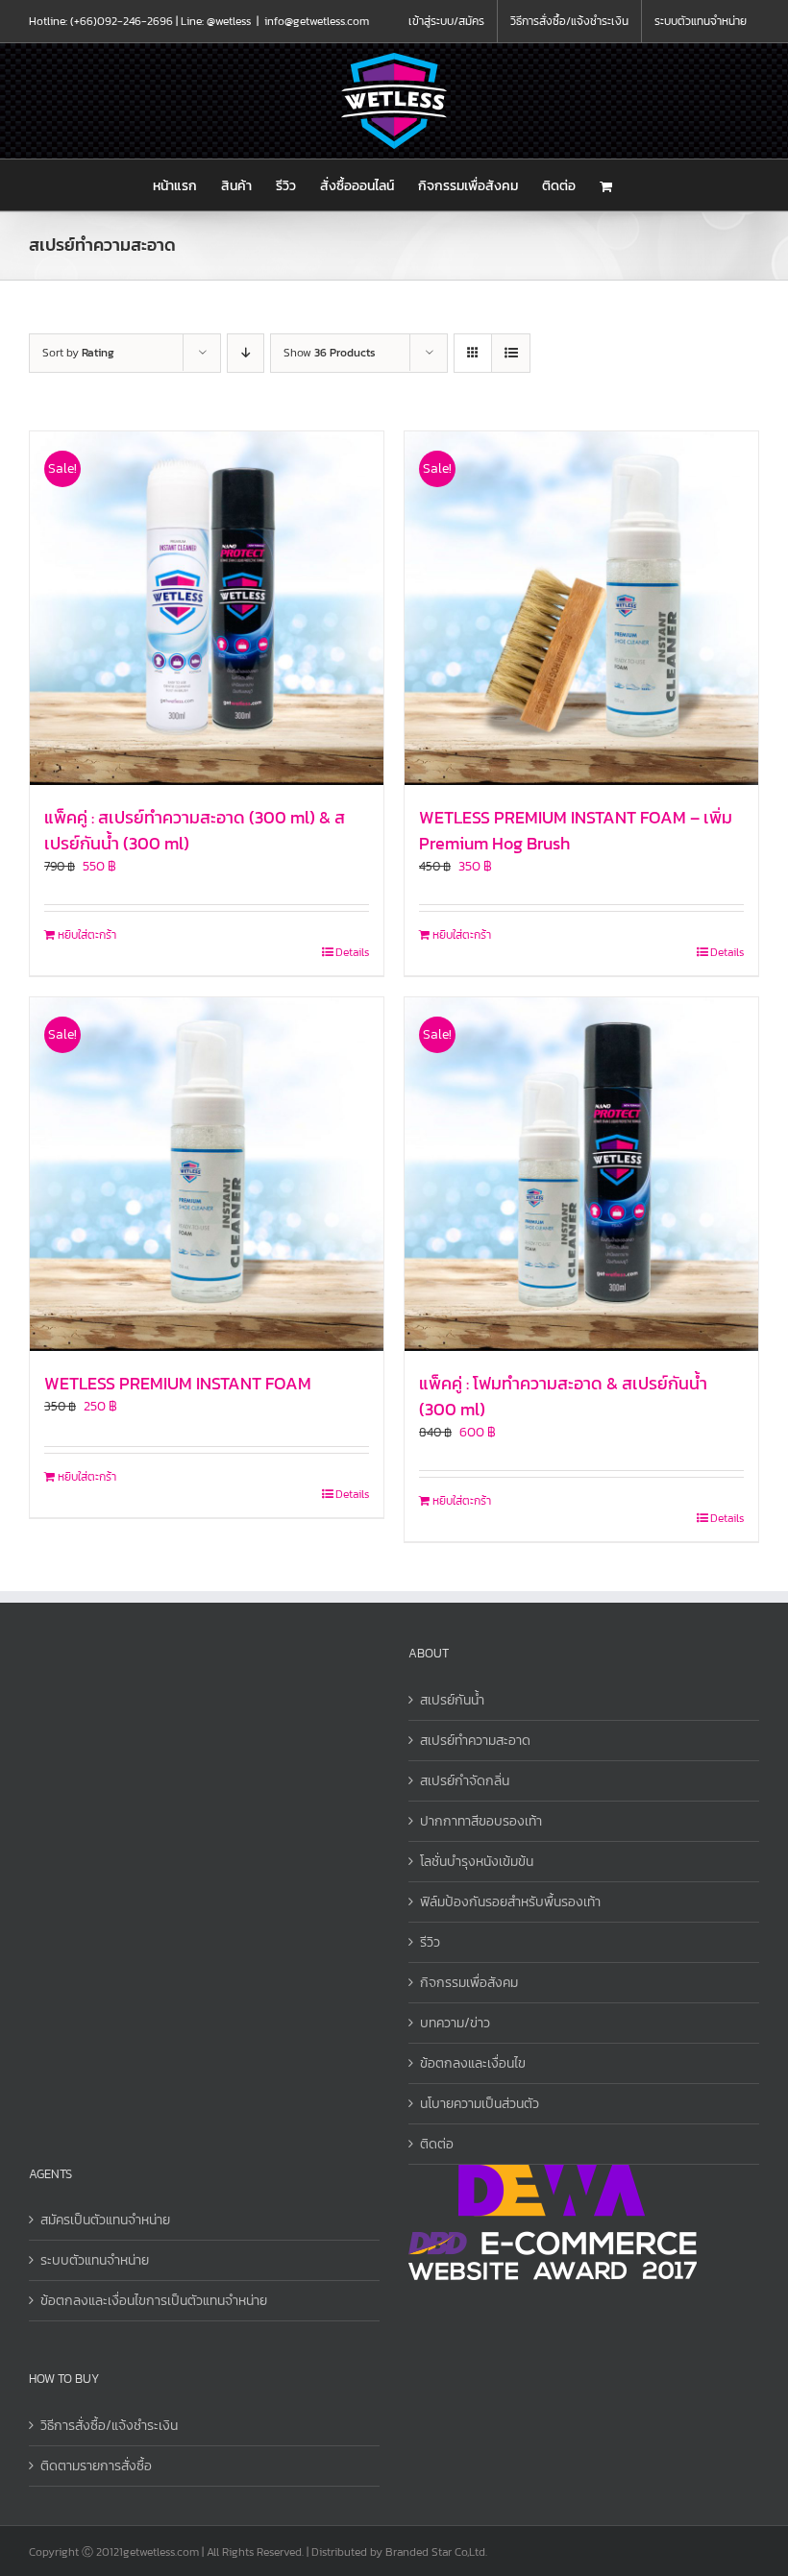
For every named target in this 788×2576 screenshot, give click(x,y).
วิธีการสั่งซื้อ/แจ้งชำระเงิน (109, 2426)
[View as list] (511, 353)
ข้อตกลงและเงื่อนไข (473, 2063)
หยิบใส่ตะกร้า (87, 935)
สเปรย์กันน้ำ (452, 1700)
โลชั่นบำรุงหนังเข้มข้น (477, 1862)
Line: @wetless (216, 21)
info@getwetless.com (317, 21)
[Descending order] (246, 353)
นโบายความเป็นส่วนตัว (480, 2104)
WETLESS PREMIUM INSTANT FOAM (178, 1383)
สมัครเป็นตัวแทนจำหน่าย (105, 2220)
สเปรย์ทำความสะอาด (475, 1741)
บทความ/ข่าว (455, 2023)
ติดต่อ (437, 2144)
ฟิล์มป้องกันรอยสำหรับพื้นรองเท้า (510, 1902)
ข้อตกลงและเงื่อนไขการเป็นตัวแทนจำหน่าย (154, 2301)
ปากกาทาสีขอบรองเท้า (481, 1821)
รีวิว (430, 1942)
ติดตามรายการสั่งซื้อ (96, 2466)
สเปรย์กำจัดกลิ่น (465, 1781)
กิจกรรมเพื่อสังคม (469, 1983)
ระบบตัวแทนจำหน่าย (95, 2260)
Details (352, 952)
